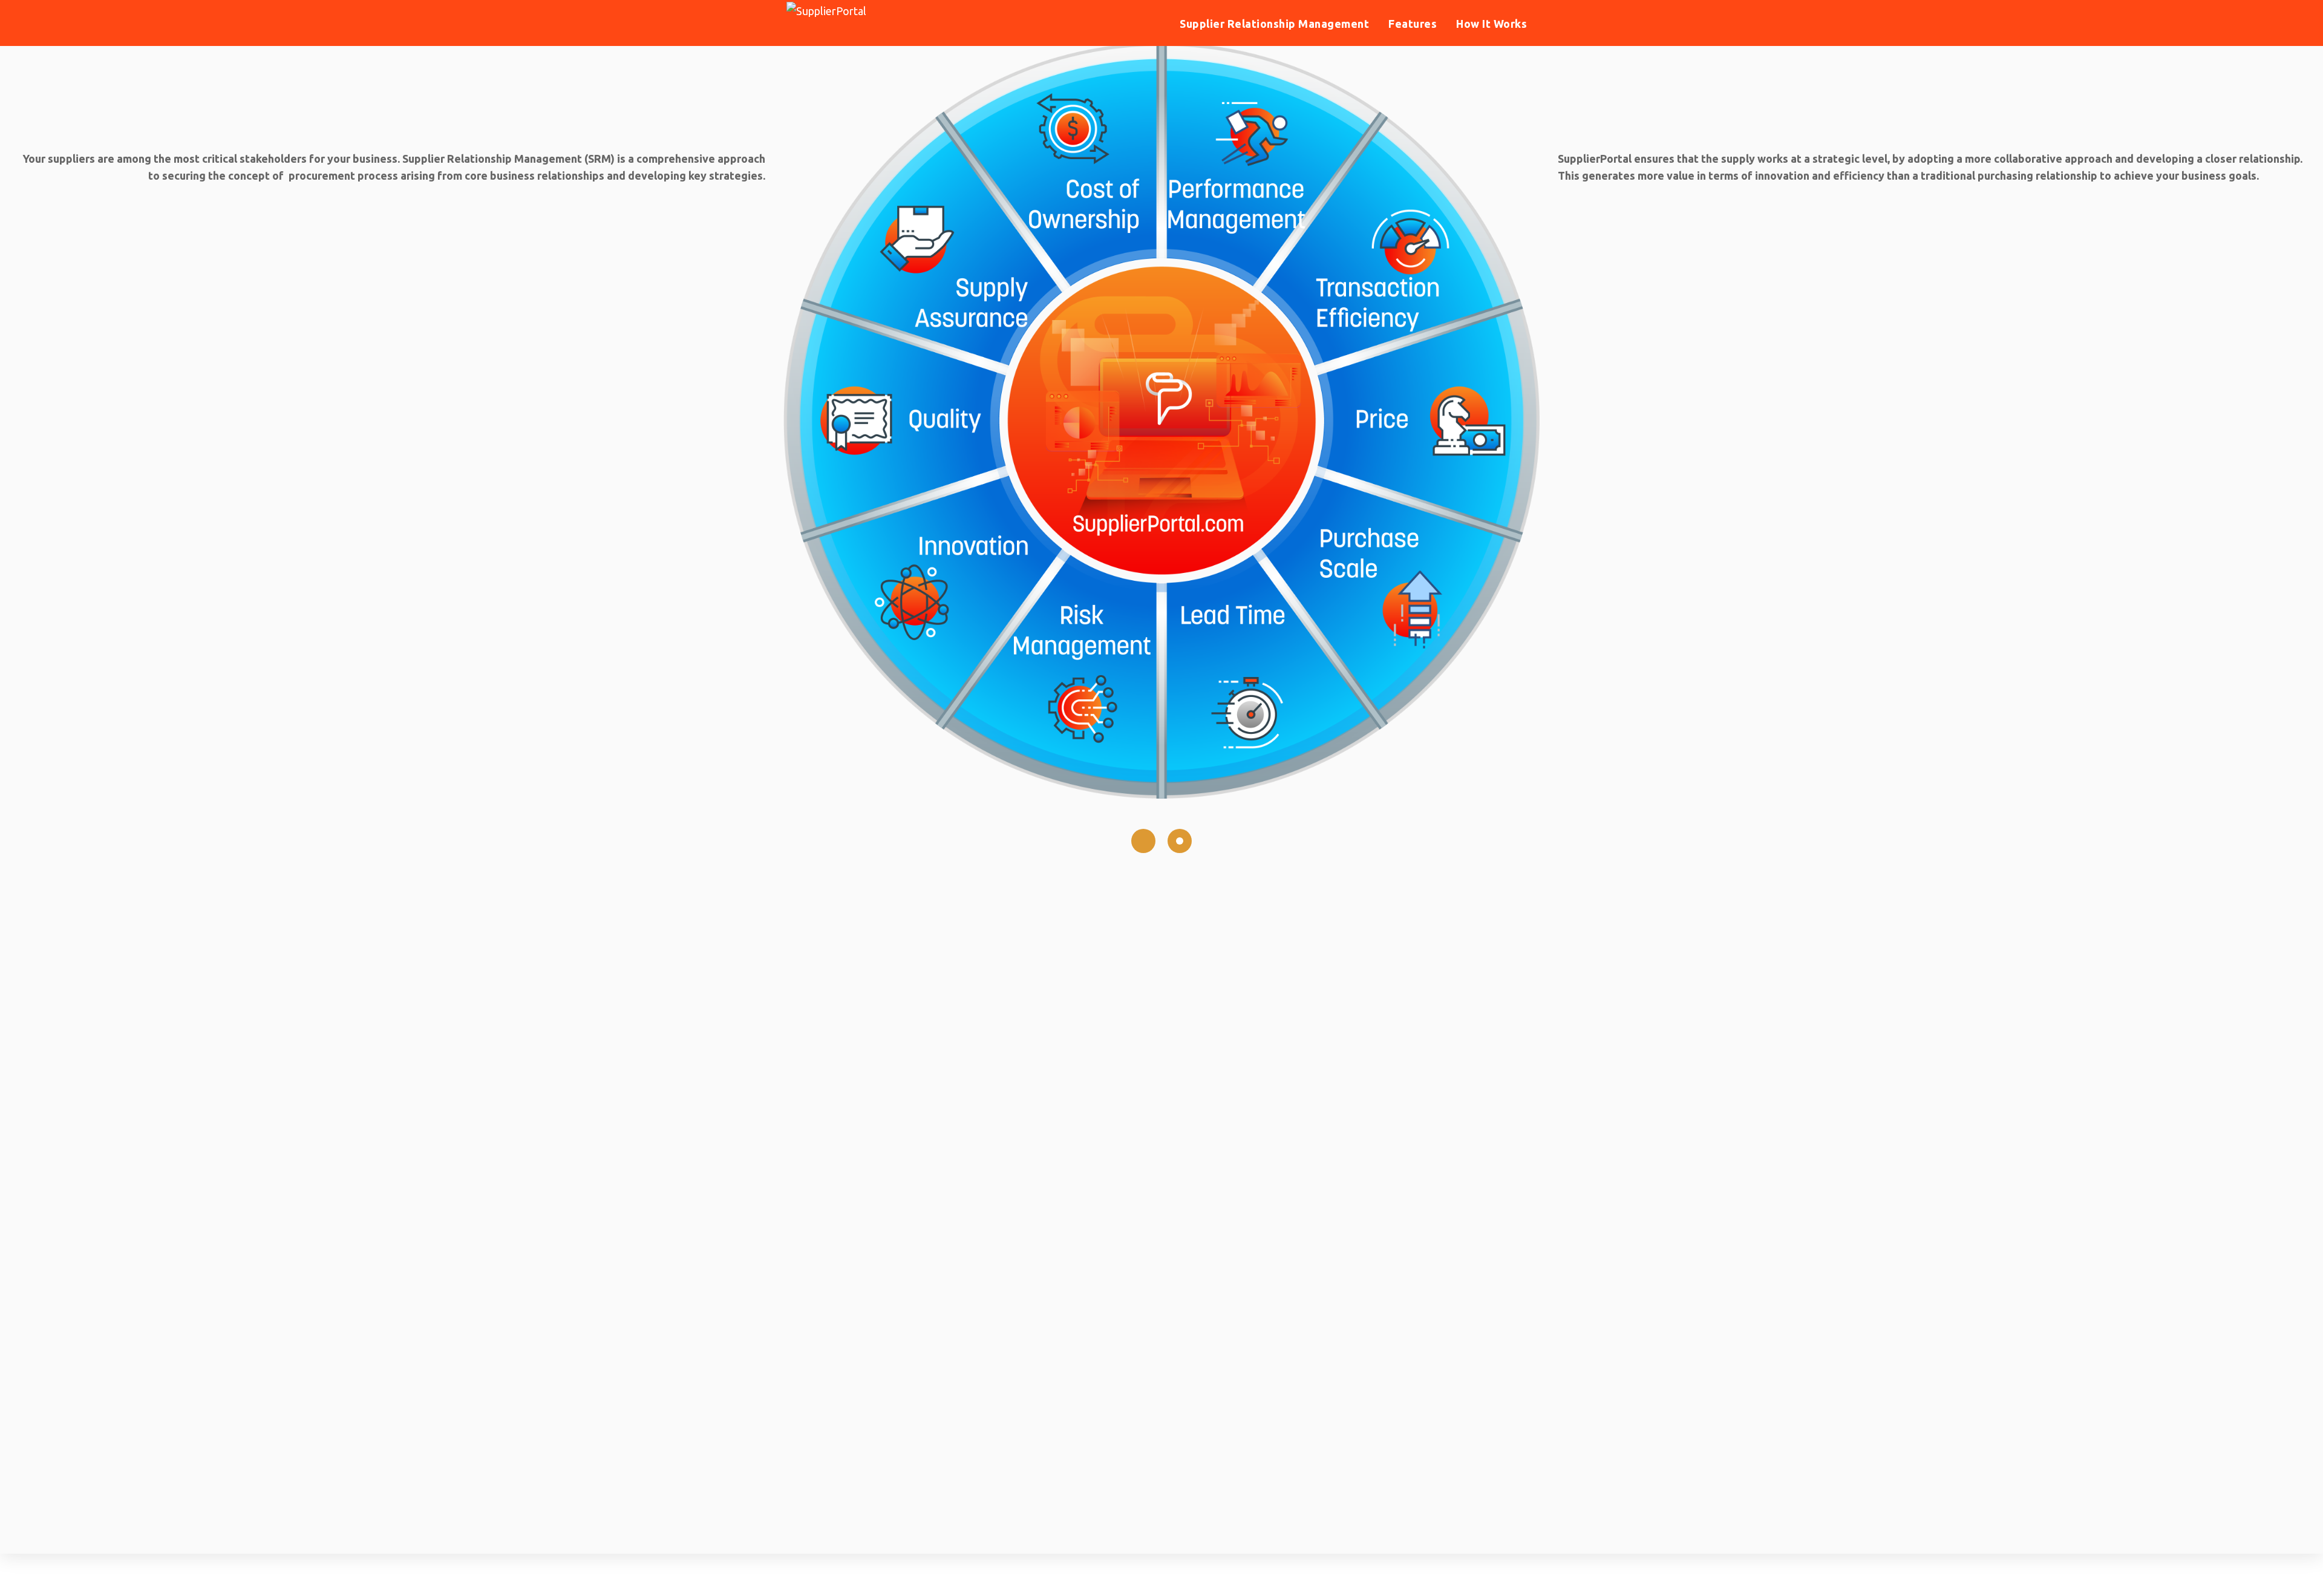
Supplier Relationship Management (1274, 24)
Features (1413, 24)
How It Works (1491, 24)
